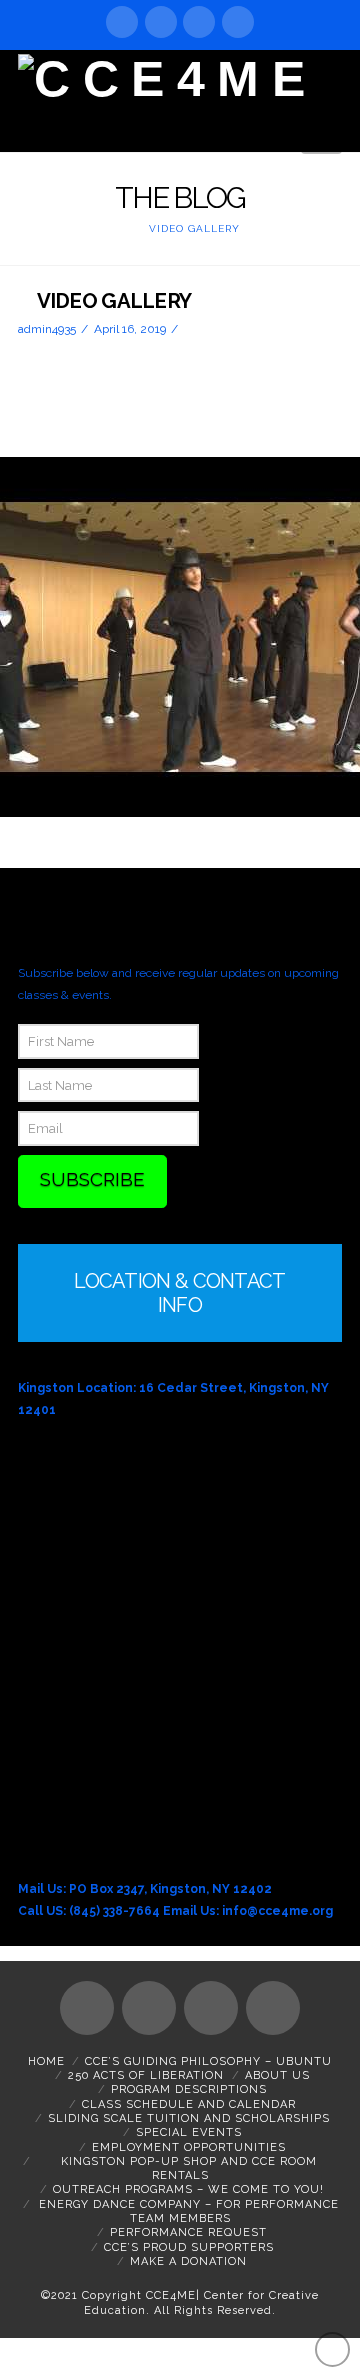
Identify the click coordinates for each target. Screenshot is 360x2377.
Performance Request (188, 2232)
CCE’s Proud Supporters (189, 2247)
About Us (277, 2075)
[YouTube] (161, 22)
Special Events (189, 2132)
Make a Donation (188, 2261)
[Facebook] (122, 22)
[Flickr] (238, 22)
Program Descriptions (189, 2089)
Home (46, 2061)
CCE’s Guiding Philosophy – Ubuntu (208, 2061)
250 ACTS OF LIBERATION (146, 2075)
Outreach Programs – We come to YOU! (188, 2189)
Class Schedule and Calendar (189, 2104)
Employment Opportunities (189, 2147)
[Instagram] (199, 22)
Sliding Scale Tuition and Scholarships (189, 2118)
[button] (321, 133)
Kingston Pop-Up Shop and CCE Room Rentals (189, 2168)
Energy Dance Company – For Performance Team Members (189, 2211)
